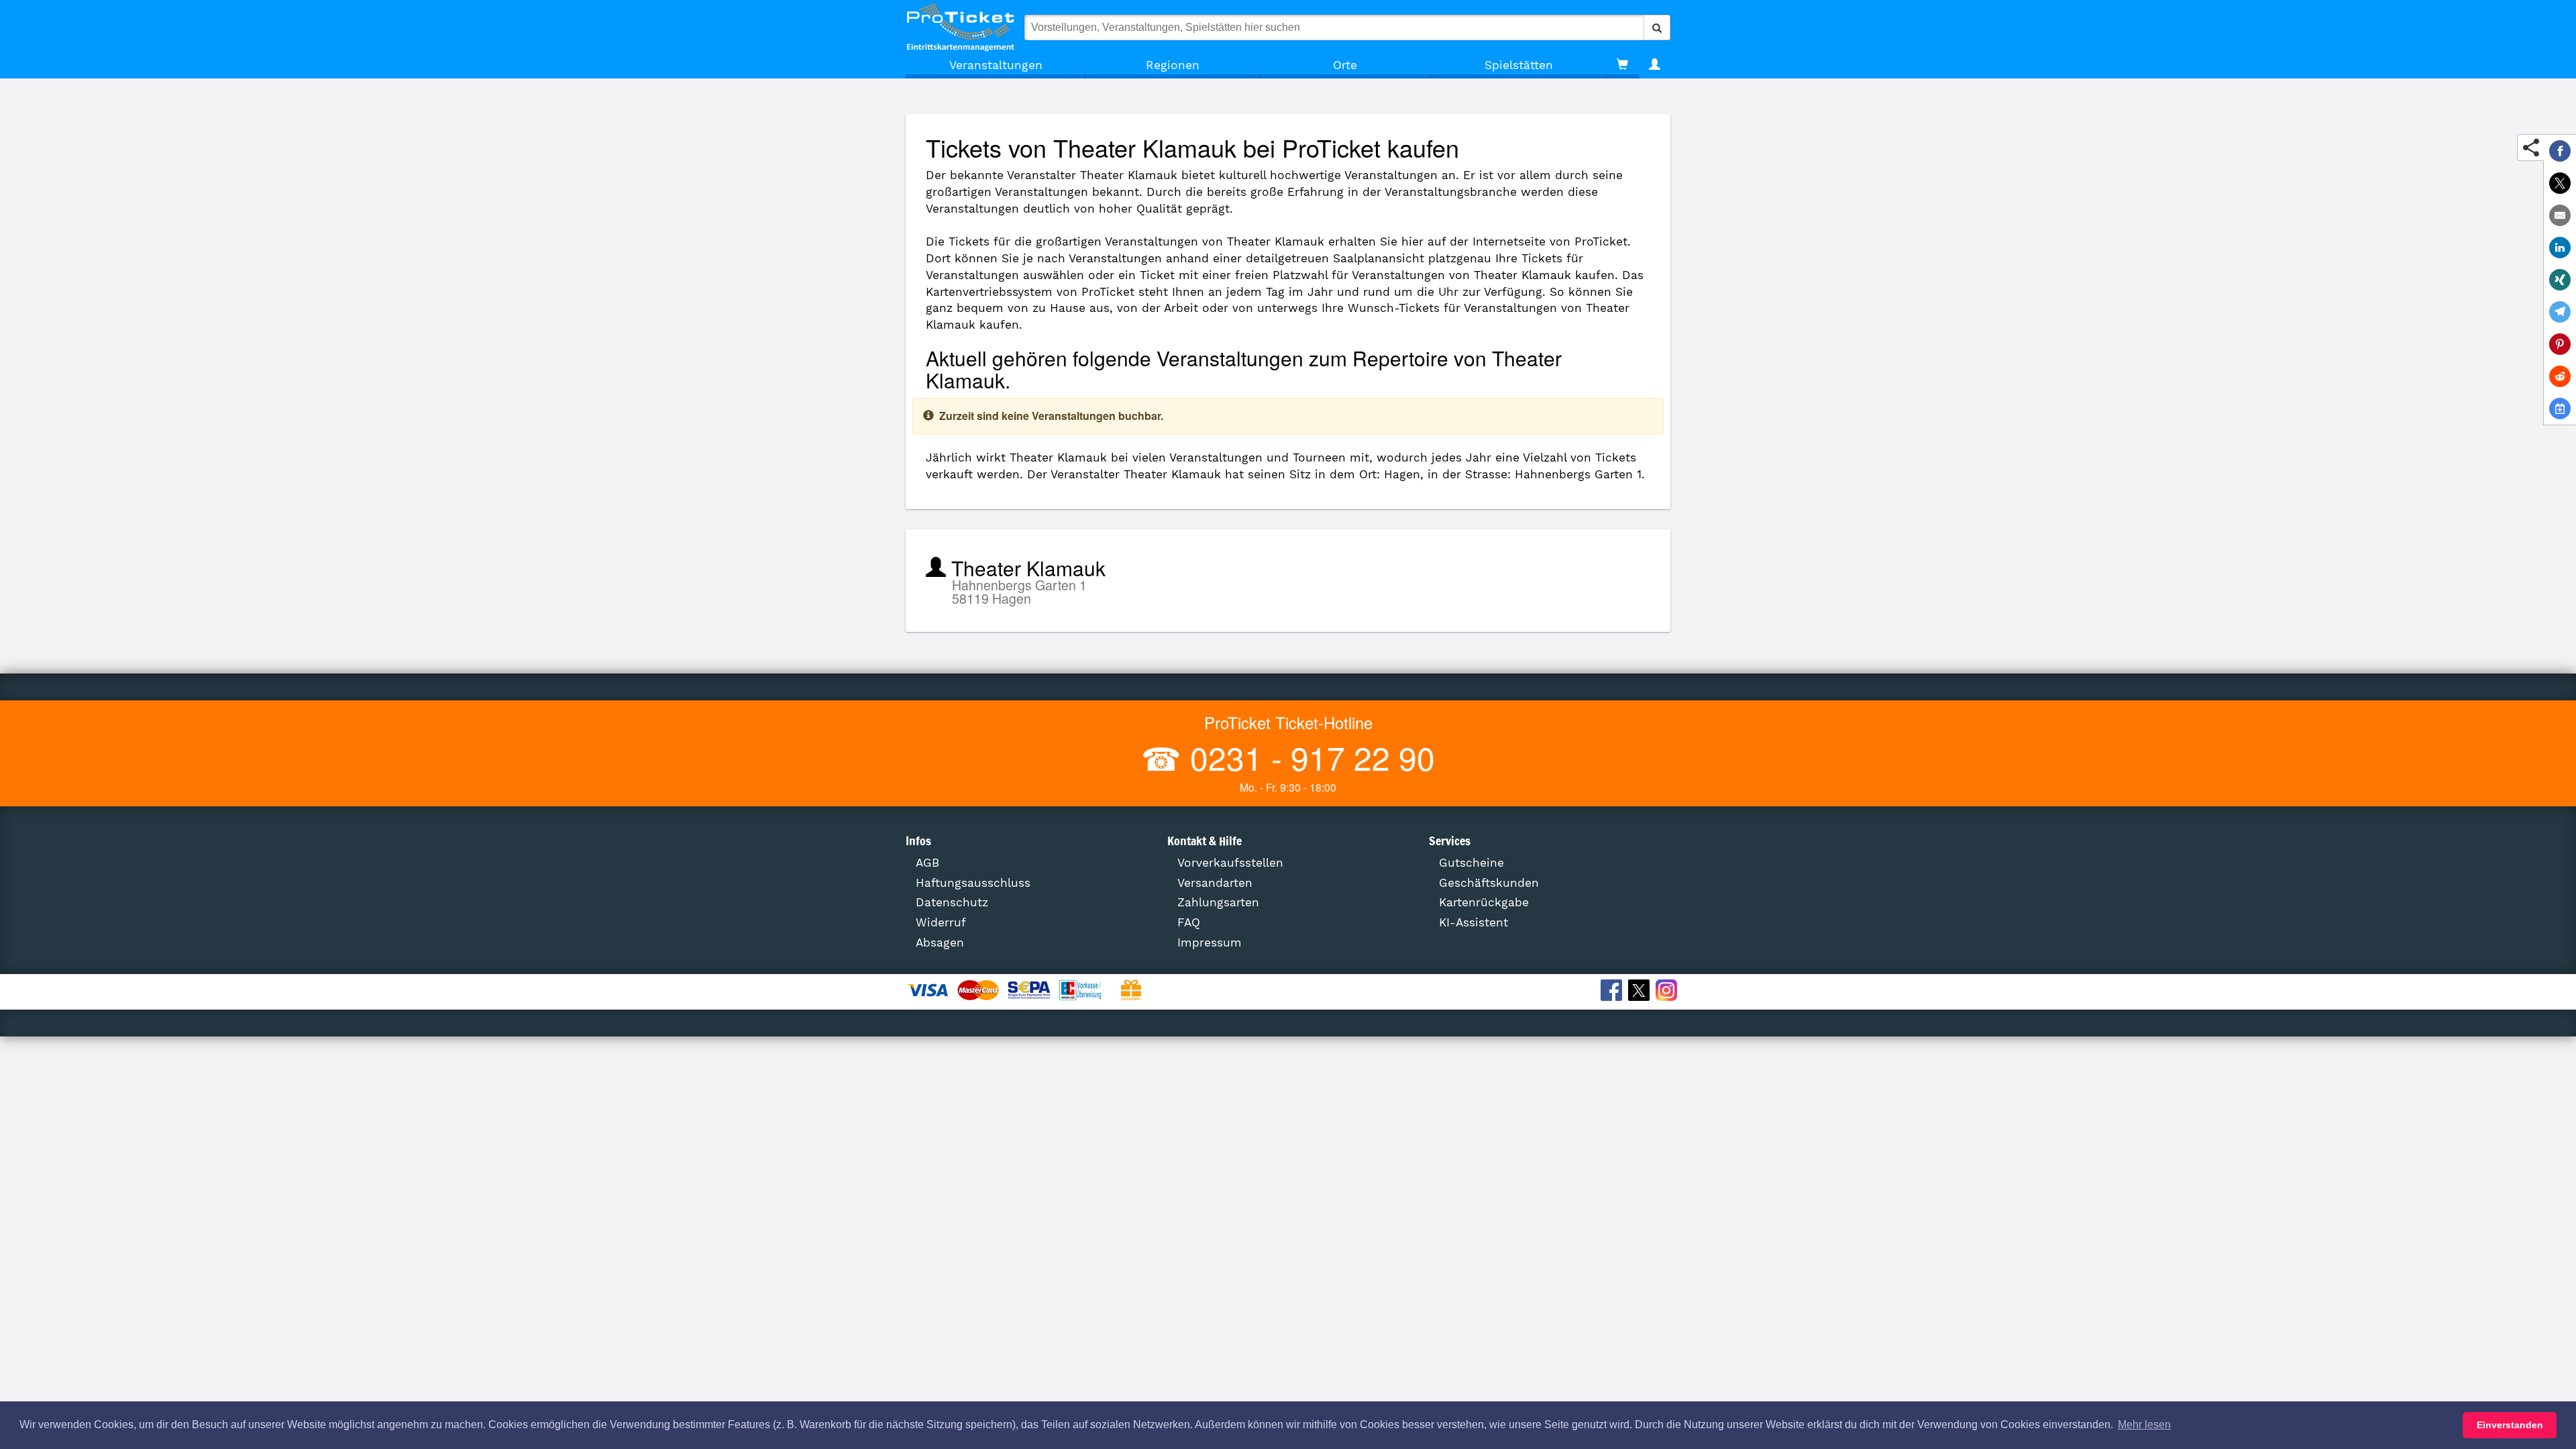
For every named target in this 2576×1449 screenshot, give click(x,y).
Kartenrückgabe (1484, 902)
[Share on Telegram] (2560, 312)
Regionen (1173, 65)
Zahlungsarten (1218, 902)
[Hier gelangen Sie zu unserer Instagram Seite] (1668, 992)
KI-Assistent (1473, 922)
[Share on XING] (2560, 280)
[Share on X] (2560, 183)
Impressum (1210, 943)
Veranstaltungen (996, 65)
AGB (927, 863)
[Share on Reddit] (2560, 376)
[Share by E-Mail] (2560, 215)
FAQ (1189, 922)
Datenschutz (952, 902)
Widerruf (941, 922)
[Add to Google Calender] (2560, 409)
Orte (1345, 65)
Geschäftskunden (1489, 883)
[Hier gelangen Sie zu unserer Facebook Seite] (1613, 992)
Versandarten (1215, 883)
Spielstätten (1519, 65)
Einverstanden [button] (2510, 1425)
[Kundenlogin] (1655, 65)
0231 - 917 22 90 (1308, 757)
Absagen (940, 943)
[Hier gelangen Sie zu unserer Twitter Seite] (1641, 992)
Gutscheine (1471, 863)
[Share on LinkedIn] (2560, 248)
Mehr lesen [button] (2144, 1425)
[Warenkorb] (1622, 65)
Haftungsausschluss (973, 883)
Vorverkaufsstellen (1230, 863)
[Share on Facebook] (2560, 151)
